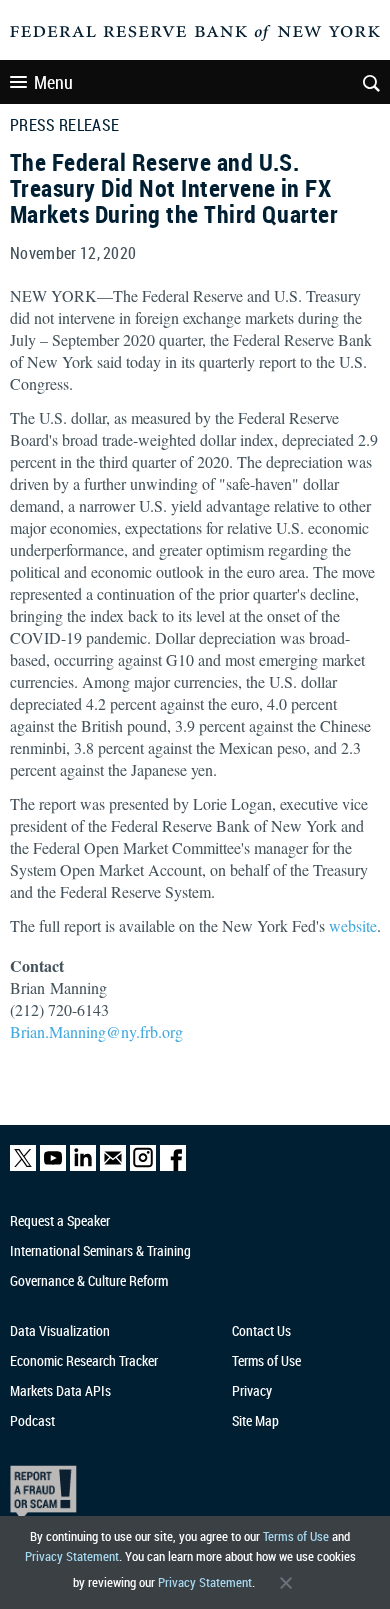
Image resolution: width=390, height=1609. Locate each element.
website (353, 925)
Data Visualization (60, 1330)
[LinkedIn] (83, 1166)
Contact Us (261, 1330)
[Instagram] (143, 1166)
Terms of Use (296, 1536)
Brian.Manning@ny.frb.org (96, 1031)
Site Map (255, 1420)
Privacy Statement (72, 1556)
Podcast (32, 1420)
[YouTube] (53, 1166)
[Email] (113, 1166)
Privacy (252, 1390)
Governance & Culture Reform (89, 1280)
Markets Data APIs (60, 1390)
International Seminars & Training (100, 1250)
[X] (23, 1166)
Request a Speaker (60, 1220)
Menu (53, 82)
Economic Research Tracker (84, 1360)
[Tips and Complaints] (185, 1492)
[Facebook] (173, 1166)
